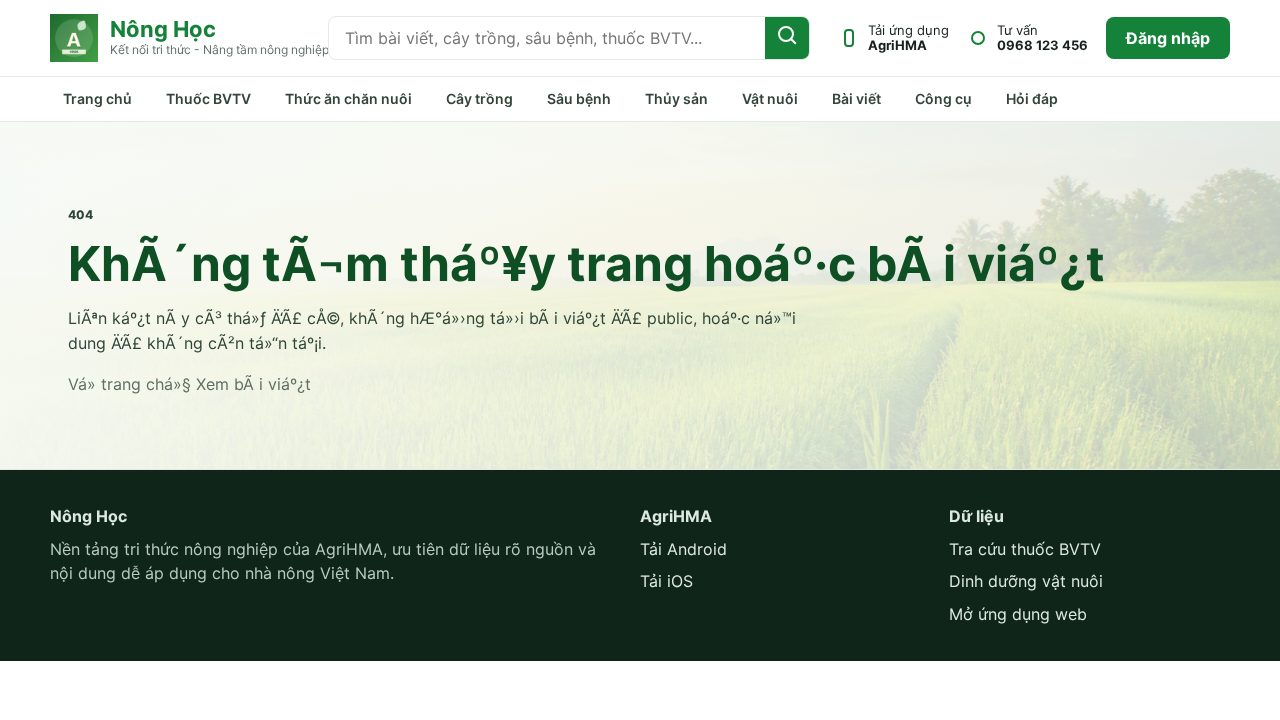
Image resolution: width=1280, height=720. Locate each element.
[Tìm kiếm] (787, 38)
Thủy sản (676, 98)
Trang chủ (97, 98)
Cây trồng (479, 98)
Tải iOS (666, 581)
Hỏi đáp (1032, 98)
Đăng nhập (1168, 38)
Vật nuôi (770, 98)
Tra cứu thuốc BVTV (1025, 549)
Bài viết (856, 98)
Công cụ (943, 98)
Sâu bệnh (579, 98)
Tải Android (683, 549)
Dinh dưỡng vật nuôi (1026, 581)
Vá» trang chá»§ (129, 384)
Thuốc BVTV (208, 98)
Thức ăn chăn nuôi (348, 98)
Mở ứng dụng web (1018, 614)
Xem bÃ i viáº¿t (253, 384)
